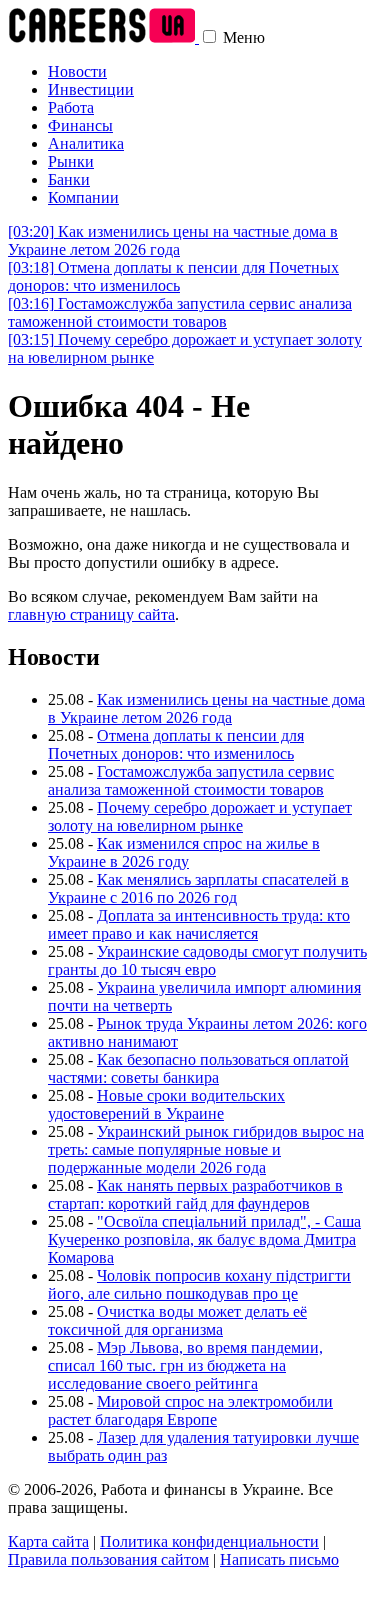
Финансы (80, 125)
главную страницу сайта (91, 614)
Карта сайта (48, 1541)
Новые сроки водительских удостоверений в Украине (166, 1104)
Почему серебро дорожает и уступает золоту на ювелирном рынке (200, 816)
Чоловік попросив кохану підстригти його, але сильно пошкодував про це (199, 1284)
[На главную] (103, 37)
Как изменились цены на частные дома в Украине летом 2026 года (173, 240)
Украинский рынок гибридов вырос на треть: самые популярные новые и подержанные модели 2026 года (206, 1149)
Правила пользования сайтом (108, 1559)
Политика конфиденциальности (209, 1541)
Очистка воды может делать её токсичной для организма (177, 1320)
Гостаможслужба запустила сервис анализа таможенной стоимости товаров (180, 312)
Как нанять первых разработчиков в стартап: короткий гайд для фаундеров (195, 1194)
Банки (69, 179)
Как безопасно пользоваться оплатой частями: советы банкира (198, 1068)
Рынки (71, 161)
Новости (77, 71)
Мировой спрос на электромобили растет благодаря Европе (190, 1410)
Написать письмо (279, 1559)
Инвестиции (91, 89)
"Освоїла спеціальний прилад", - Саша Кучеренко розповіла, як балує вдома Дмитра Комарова (204, 1239)
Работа (71, 107)
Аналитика (86, 143)
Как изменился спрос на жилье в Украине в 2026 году (184, 852)
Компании (83, 197)
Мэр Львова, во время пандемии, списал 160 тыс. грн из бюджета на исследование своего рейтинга (185, 1365)
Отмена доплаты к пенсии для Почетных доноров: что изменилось (173, 276)
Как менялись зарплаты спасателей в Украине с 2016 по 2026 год (198, 888)
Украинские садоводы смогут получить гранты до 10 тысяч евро (207, 960)
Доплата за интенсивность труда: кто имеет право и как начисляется (199, 924)
